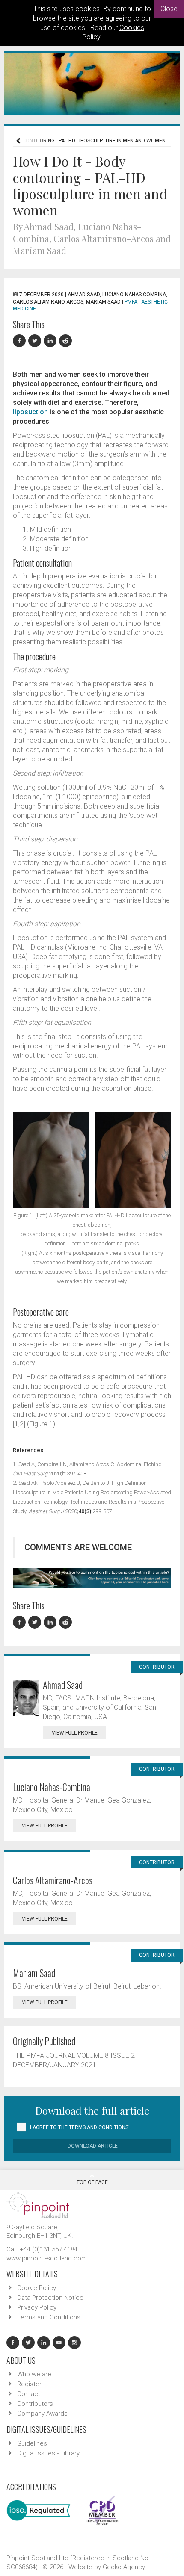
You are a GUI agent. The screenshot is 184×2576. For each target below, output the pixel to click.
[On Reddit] (66, 341)
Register (29, 2384)
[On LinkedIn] (51, 341)
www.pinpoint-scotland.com (47, 2258)
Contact (29, 2394)
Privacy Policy (37, 2307)
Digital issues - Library (48, 2453)
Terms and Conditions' (99, 2127)
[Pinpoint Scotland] (38, 2204)
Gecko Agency (124, 2567)
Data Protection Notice (50, 2298)
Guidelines (32, 2443)
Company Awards (42, 2414)
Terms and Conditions (49, 2317)
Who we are (34, 2374)
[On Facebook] (21, 341)
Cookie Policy (37, 2288)
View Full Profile (75, 1733)
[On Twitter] (36, 341)
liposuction (30, 412)
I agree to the (80, 2127)
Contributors (35, 2404)
